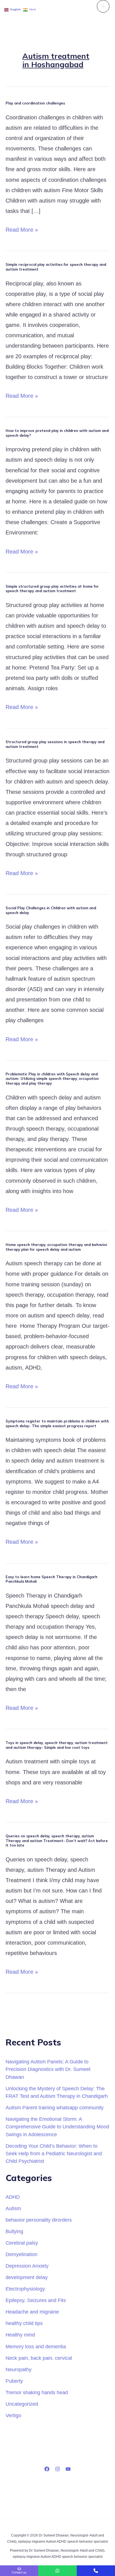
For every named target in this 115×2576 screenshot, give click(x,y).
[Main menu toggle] (103, 6)
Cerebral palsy (22, 2243)
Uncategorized (22, 2404)
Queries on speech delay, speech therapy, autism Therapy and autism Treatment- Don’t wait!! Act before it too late (57, 1841)
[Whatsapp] (57, 2571)
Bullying (14, 2231)
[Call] (96, 2571)
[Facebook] (47, 2469)
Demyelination (21, 2254)
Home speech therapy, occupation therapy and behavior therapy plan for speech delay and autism (57, 1247)
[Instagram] (57, 2469)
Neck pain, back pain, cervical (39, 2358)
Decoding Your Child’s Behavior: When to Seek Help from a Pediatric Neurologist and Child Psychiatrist (54, 2154)
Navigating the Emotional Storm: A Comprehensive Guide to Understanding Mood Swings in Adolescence (57, 2127)
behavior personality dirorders (39, 2220)
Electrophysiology (25, 2289)
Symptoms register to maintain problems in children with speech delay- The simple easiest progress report (57, 1423)
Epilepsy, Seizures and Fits (36, 2300)
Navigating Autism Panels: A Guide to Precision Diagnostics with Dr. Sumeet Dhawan (48, 2069)
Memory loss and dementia (36, 2346)
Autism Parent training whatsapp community (55, 2107)
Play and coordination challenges (35, 103)
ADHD (13, 2197)
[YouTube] (68, 2469)
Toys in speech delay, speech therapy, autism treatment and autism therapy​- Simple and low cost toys (57, 1745)
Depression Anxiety (27, 2266)
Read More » (22, 229)
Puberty (14, 2381)
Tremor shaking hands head (37, 2392)
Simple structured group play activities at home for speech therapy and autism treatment (52, 589)
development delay (27, 2277)
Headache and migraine (32, 2312)
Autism (13, 2208)
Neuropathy (19, 2369)
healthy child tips (24, 2323)
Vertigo (13, 2415)
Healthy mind (20, 2335)
